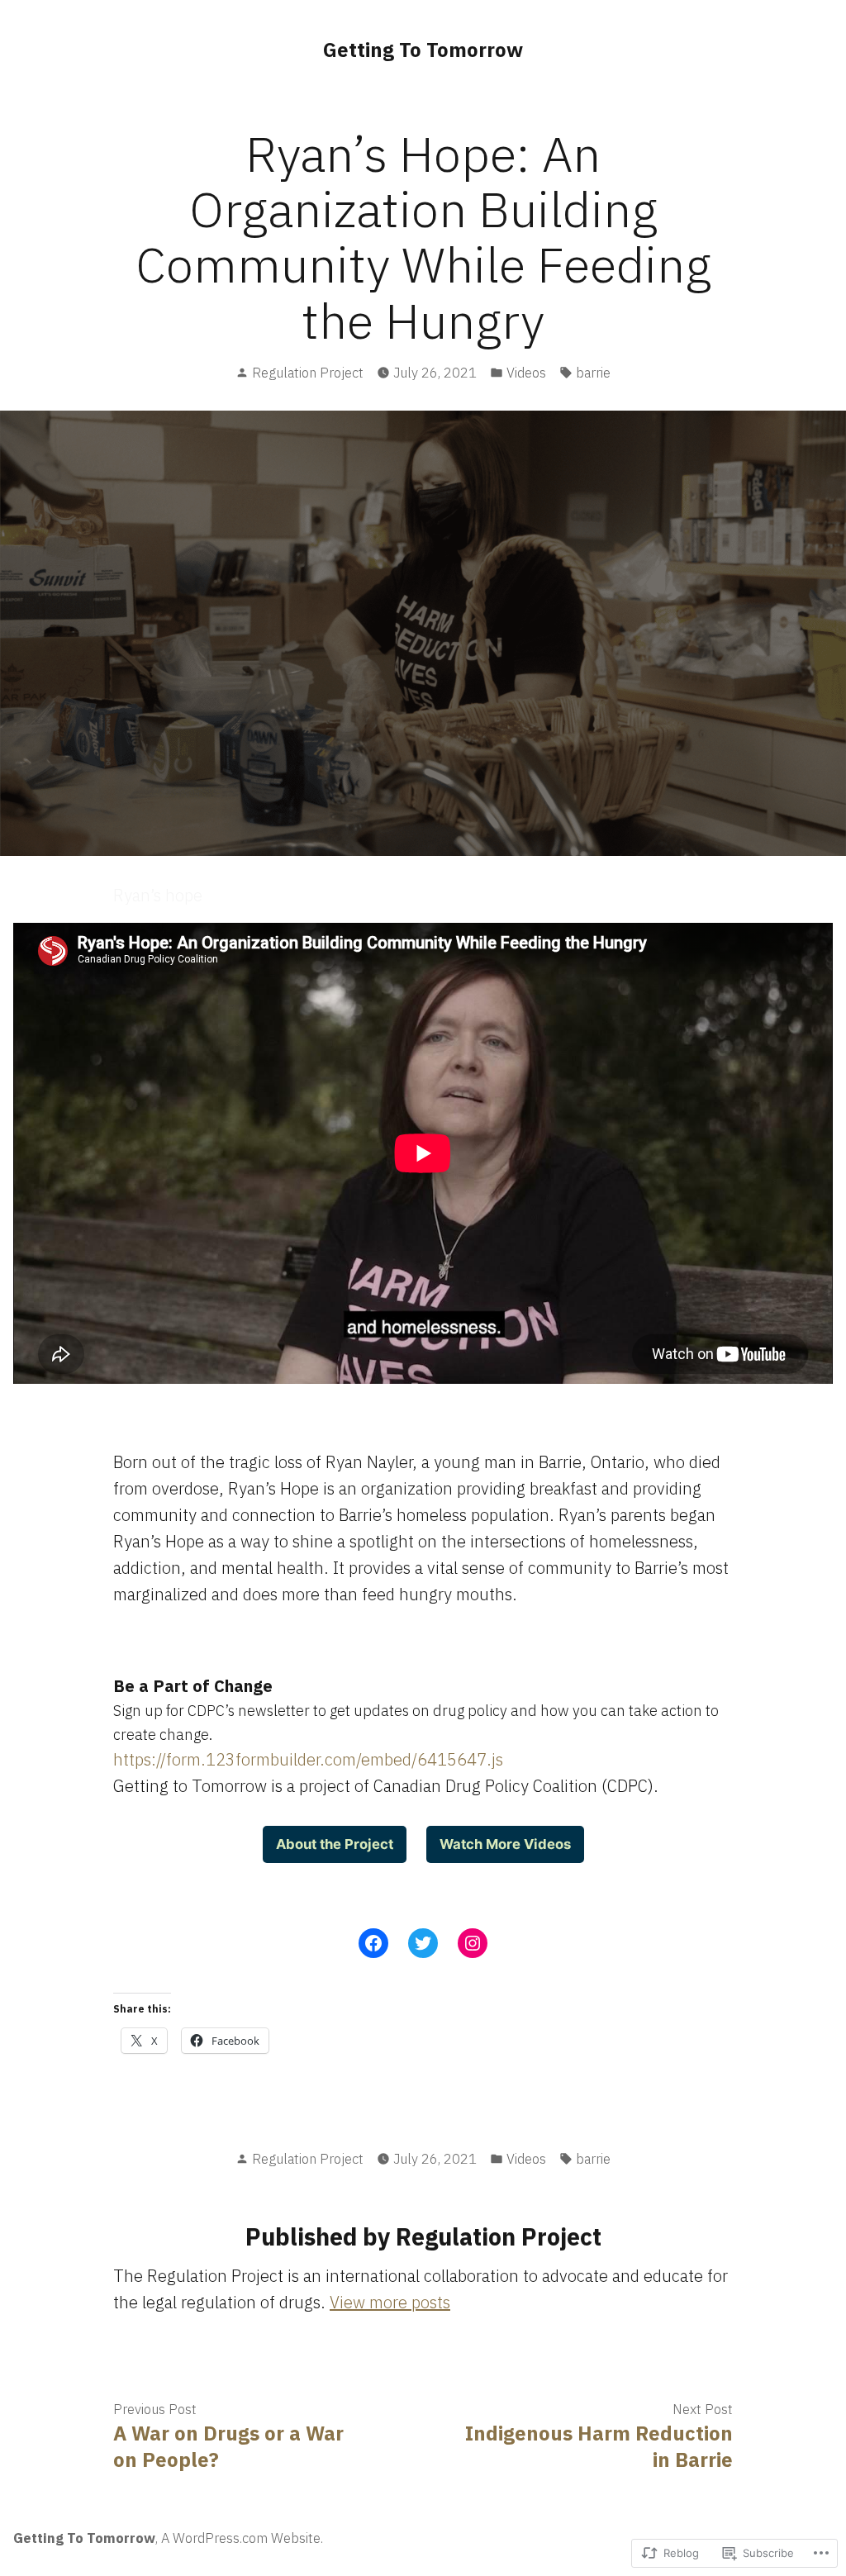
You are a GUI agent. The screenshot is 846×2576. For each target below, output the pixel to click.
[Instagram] (473, 1943)
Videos (526, 373)
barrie (593, 373)
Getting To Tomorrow (423, 50)
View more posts (390, 2302)
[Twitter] (423, 1943)
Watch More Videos (505, 1844)
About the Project (335, 1844)
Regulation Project (308, 373)
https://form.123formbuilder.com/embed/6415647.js (308, 1759)
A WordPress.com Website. (242, 2538)
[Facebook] (373, 1943)
